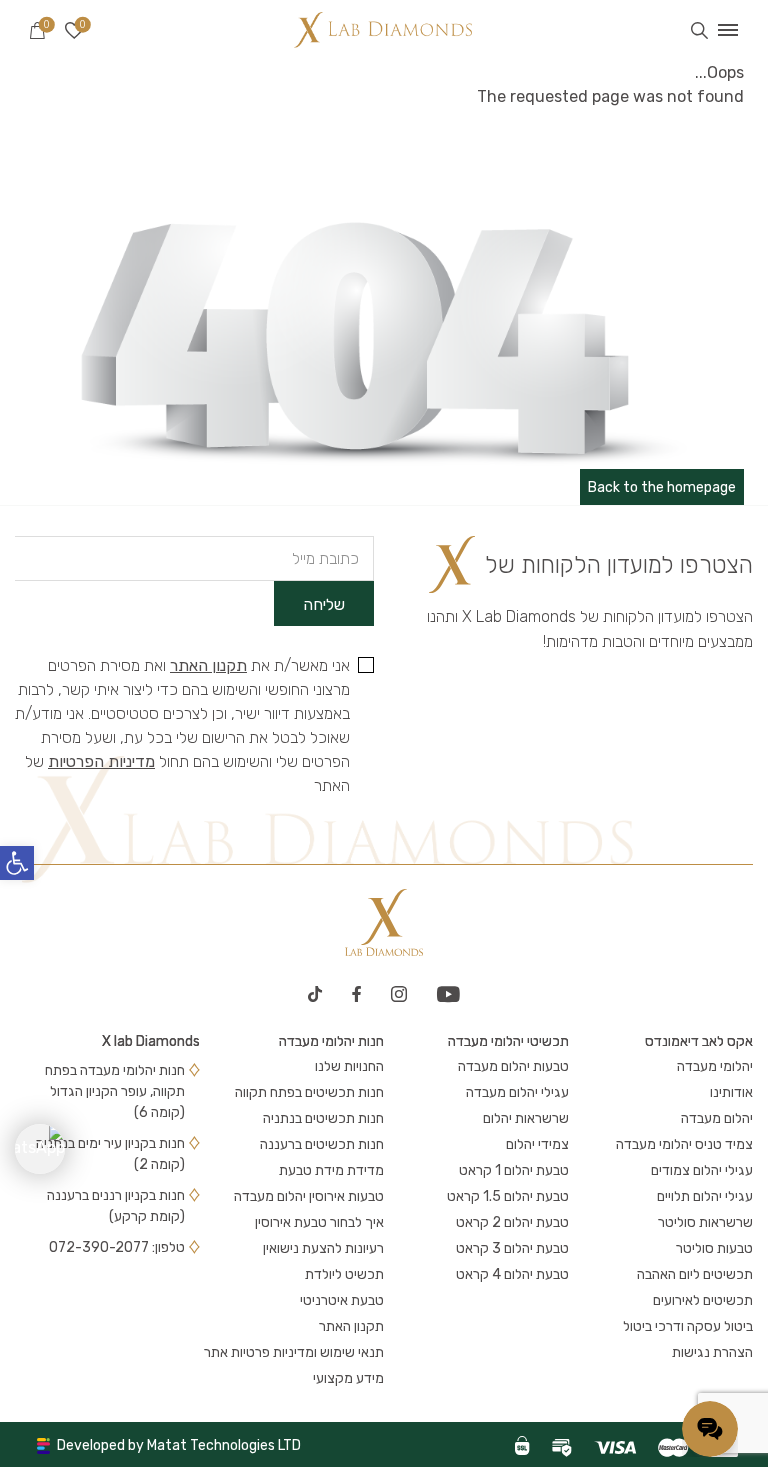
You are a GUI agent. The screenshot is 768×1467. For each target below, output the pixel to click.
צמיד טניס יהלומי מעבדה (684, 1144)
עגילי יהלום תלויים (705, 1196)
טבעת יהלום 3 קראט (512, 1248)
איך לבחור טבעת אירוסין (319, 1222)
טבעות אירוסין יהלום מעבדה (309, 1196)
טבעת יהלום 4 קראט (512, 1274)
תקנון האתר (208, 665)
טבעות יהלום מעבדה (513, 1066)
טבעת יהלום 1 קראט (514, 1170)
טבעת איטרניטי (342, 1300)
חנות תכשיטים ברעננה (322, 1144)
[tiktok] (315, 994)
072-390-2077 (99, 1247)
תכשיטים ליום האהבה (695, 1274)
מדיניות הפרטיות (101, 761)
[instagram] (399, 994)
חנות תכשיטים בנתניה (323, 1118)
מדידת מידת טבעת (331, 1170)
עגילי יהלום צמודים (702, 1170)
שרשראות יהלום (526, 1118)
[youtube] (448, 994)
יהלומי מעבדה (715, 1066)
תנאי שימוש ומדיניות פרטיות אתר (294, 1352)
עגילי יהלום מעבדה (517, 1092)
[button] (17, 863)
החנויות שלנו (349, 1066)
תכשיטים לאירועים (703, 1300)
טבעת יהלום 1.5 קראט (508, 1196)
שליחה (324, 604)
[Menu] (728, 30)
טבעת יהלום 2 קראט (512, 1222)
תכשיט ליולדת (344, 1274)
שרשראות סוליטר (705, 1222)
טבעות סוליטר (714, 1248)
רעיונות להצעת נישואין (323, 1248)
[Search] (699, 30)
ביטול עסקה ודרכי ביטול (688, 1326)
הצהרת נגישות (712, 1352)
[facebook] (356, 994)
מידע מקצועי (348, 1378)
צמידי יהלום (537, 1144)
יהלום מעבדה (717, 1118)
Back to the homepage (662, 487)
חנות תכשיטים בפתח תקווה (309, 1092)
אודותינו (731, 1092)
